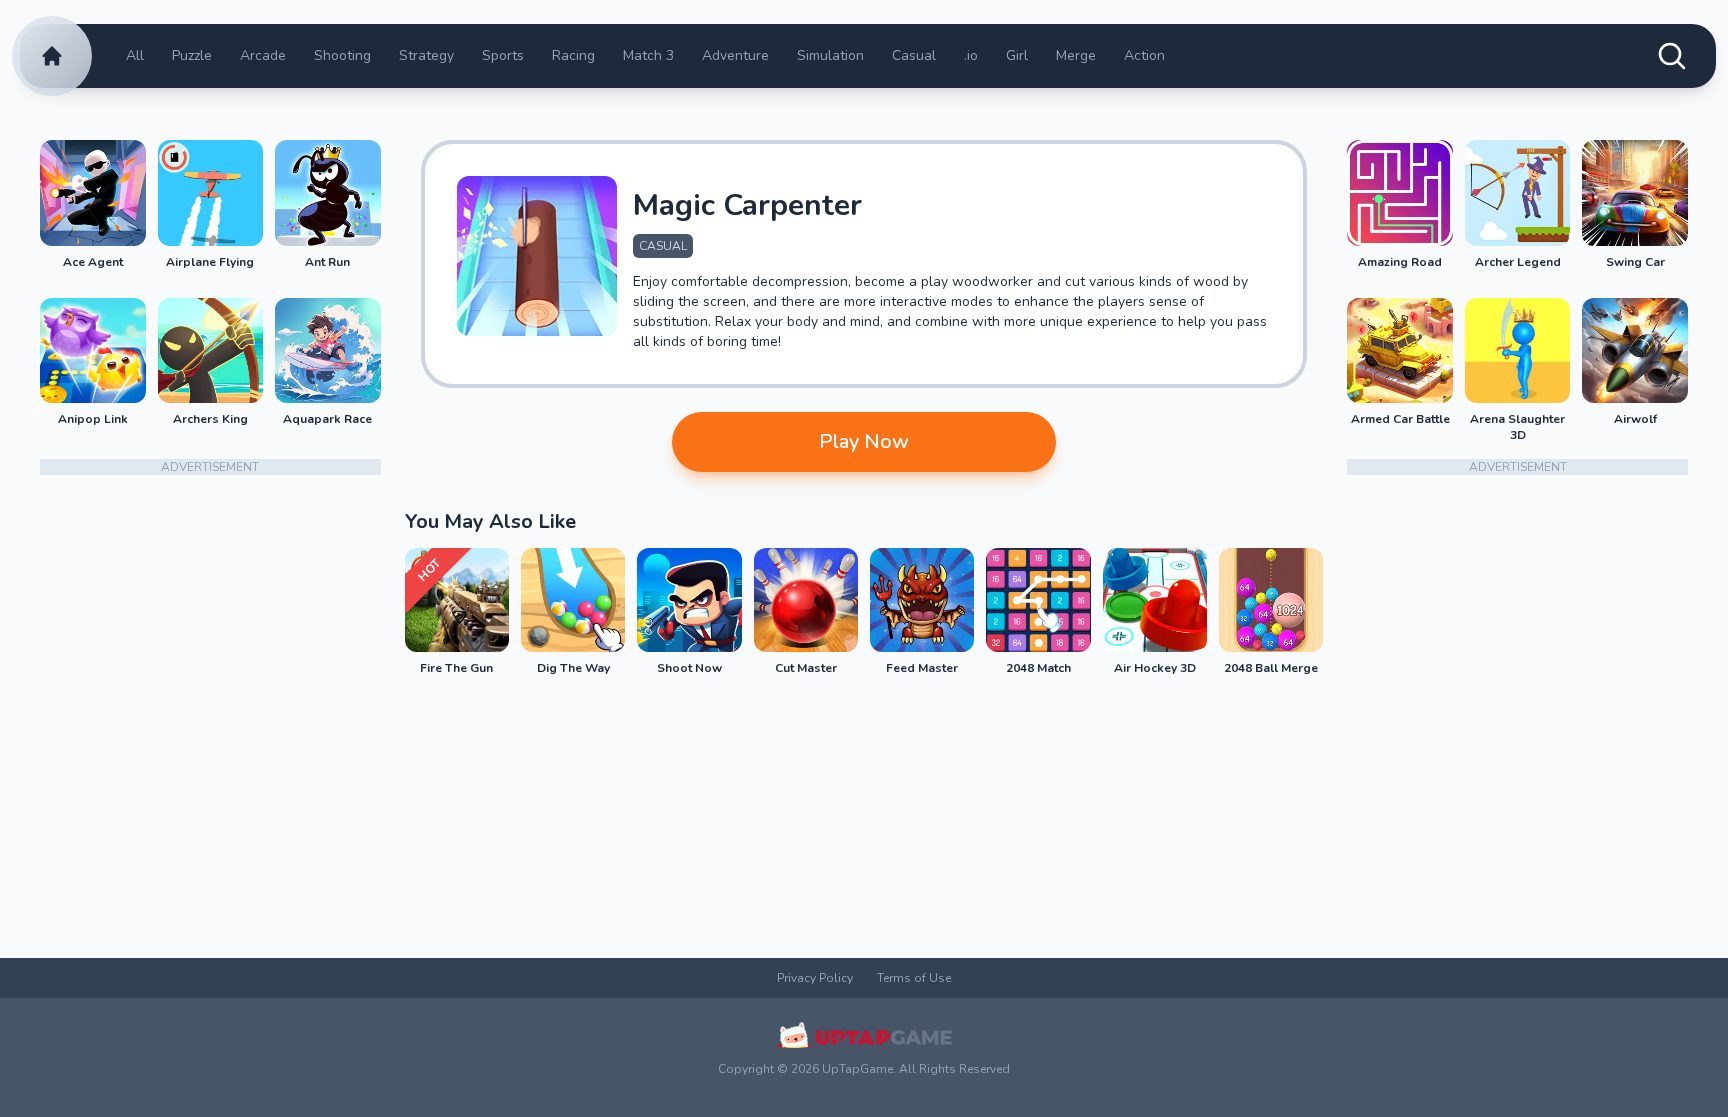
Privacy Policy (815, 978)
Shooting (342, 55)
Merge (1076, 55)
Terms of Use (914, 978)
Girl (1017, 55)
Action (1144, 55)
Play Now (864, 441)
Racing (573, 55)
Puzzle (192, 55)
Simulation (830, 55)
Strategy (426, 55)
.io (971, 55)
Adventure (735, 55)
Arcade (263, 55)
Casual (914, 55)
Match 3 (648, 55)
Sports (503, 55)
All (135, 55)
